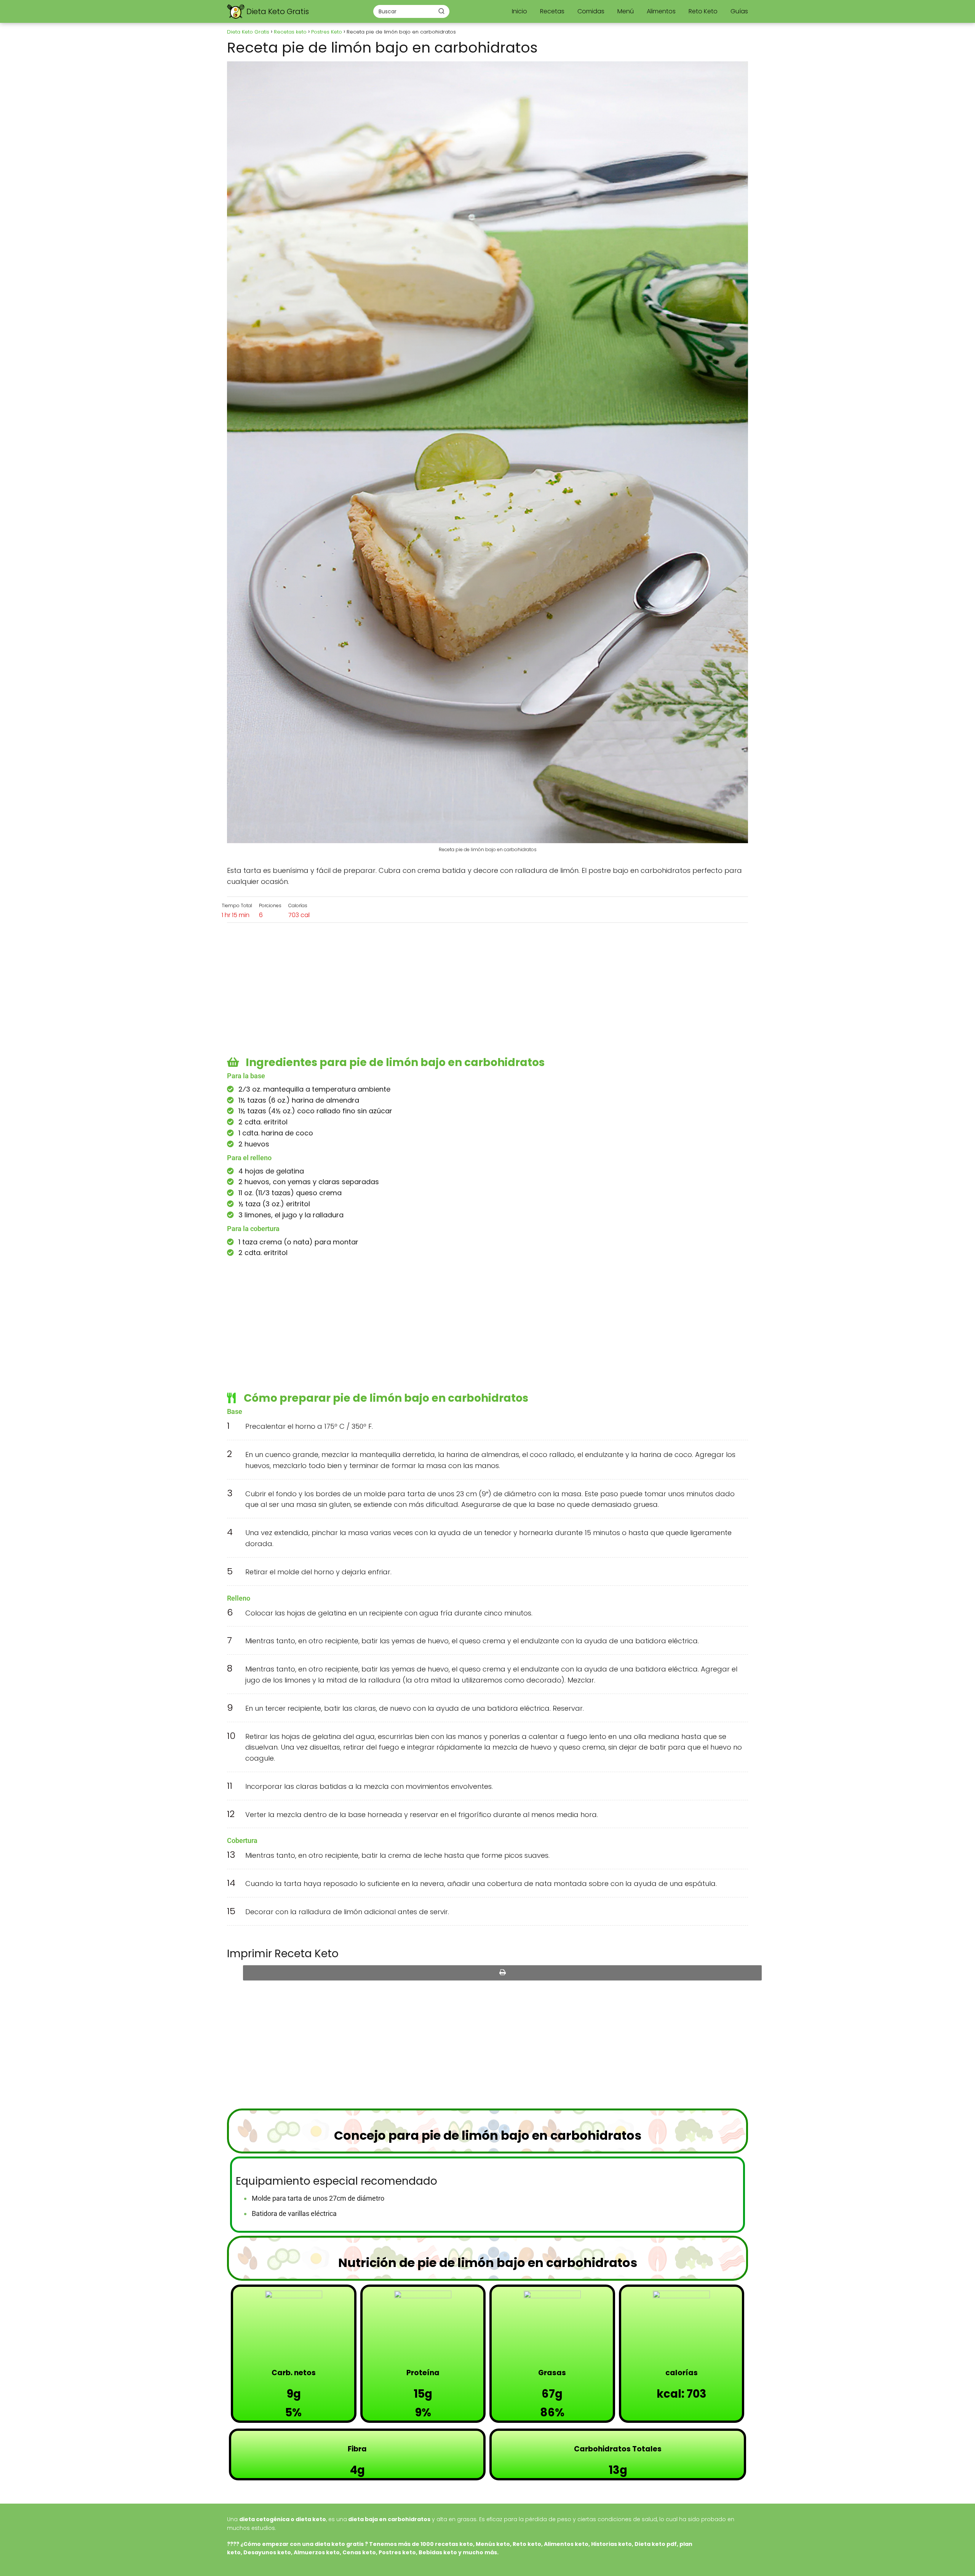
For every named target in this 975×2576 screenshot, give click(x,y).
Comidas (591, 11)
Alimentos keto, (567, 2544)
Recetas (552, 11)
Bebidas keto (438, 2552)
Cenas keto (359, 2552)
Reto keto (527, 2544)
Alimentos (661, 11)
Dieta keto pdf (656, 2544)
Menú (626, 11)
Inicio (519, 11)
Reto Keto (703, 11)
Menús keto (493, 2544)
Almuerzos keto (317, 2552)
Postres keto (397, 2552)
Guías (739, 11)
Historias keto (611, 2544)
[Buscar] (441, 11)
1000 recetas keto (447, 2544)
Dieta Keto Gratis (278, 11)
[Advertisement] (487, 991)
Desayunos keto (267, 2552)
